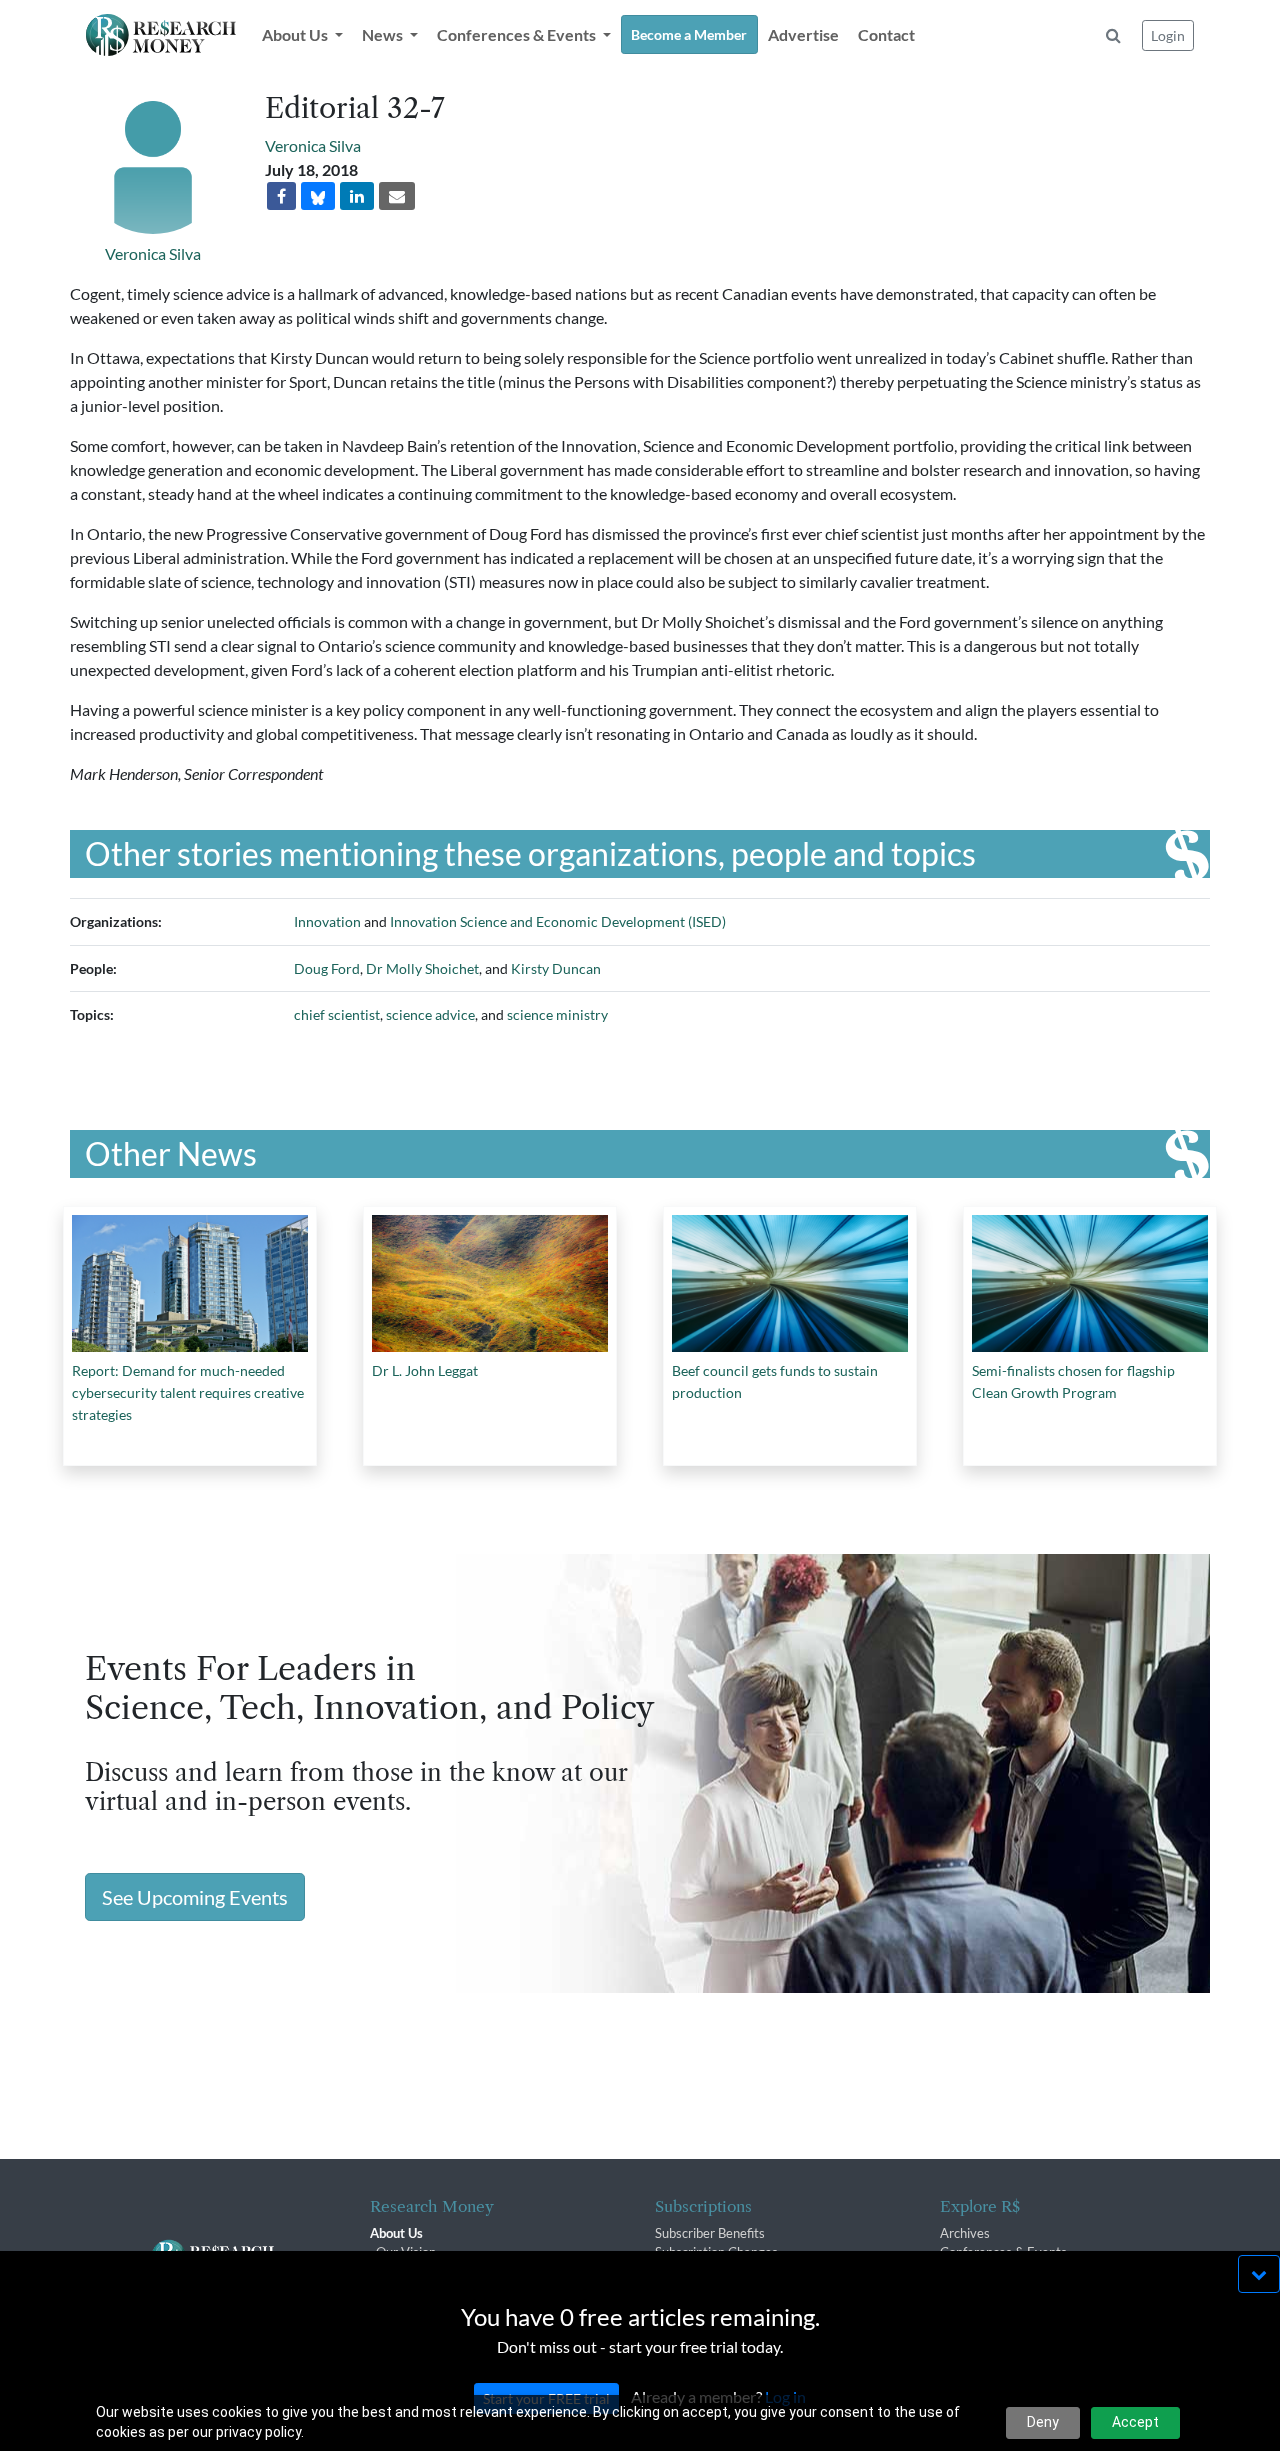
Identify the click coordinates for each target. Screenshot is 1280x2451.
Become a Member (689, 34)
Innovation (327, 921)
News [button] (384, 34)
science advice (430, 1014)
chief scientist (337, 1014)
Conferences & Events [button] (518, 34)
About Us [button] (296, 34)
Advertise (803, 34)
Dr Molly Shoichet (422, 968)
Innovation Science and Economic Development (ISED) (558, 921)
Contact (886, 34)
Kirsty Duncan (556, 968)
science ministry (557, 1014)
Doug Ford (327, 968)
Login (1168, 35)
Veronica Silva (153, 253)
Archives (965, 2233)
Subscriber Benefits (710, 2233)
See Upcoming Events (195, 1897)
